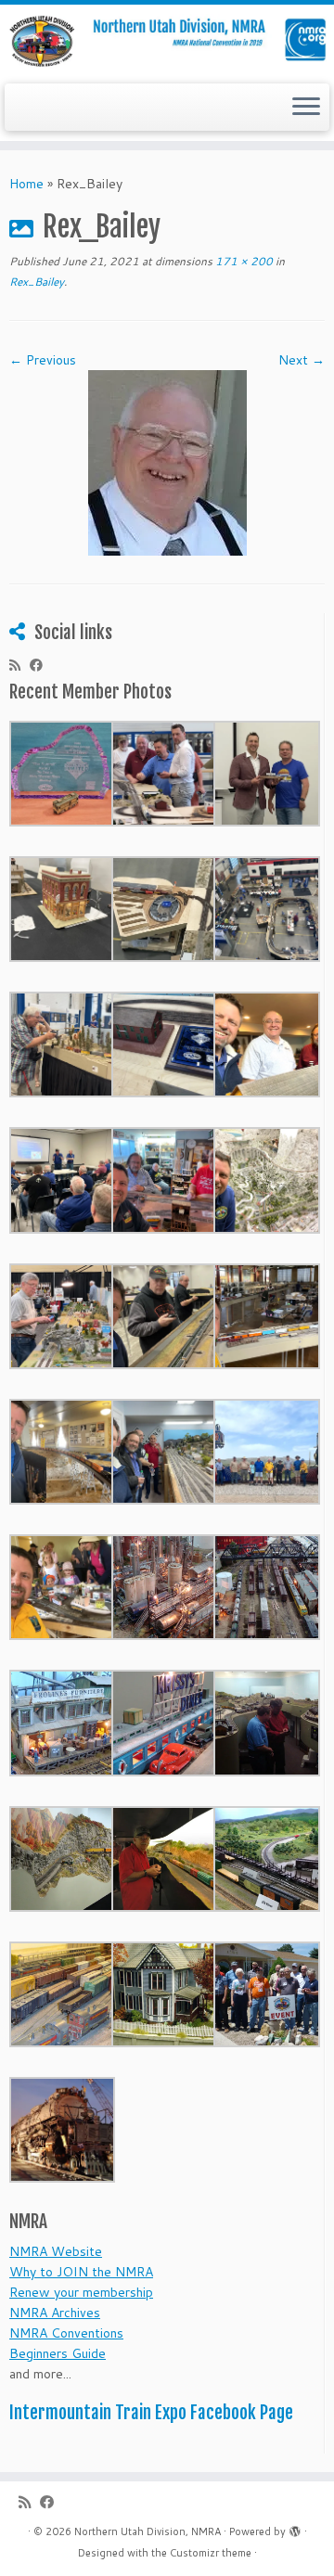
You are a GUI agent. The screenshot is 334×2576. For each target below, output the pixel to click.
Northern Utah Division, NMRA (148, 2531)
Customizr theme (211, 2553)
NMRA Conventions (66, 2333)
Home (26, 184)
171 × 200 (243, 261)
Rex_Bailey (37, 282)
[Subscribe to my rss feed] (19, 665)
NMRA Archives (55, 2313)
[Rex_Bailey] (167, 462)
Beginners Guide (58, 2353)
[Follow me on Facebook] (41, 665)
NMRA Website (56, 2251)
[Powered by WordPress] (295, 2528)
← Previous (43, 360)
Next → (302, 360)
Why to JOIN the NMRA (81, 2272)
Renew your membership (81, 2292)
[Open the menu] (306, 108)
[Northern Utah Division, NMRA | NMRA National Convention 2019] (167, 42)
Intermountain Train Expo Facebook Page (151, 2413)
